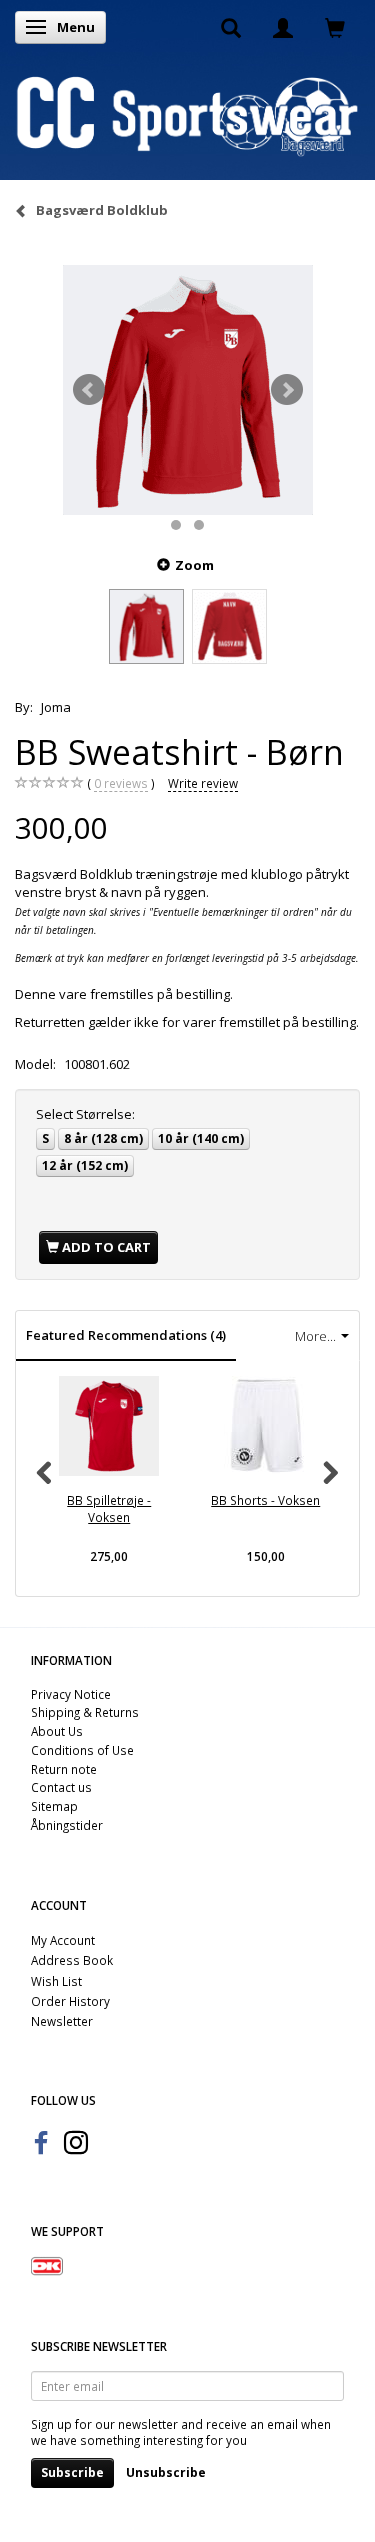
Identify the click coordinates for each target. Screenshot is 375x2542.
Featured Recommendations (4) (126, 1335)
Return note (64, 1769)
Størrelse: (85, 1114)
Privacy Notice (71, 1694)
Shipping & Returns (85, 1712)
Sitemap (54, 1806)
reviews (121, 783)
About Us (57, 1731)
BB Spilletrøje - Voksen (109, 1508)
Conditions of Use (82, 1750)
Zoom (194, 565)
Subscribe (72, 2472)
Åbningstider (67, 1825)
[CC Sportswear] (187, 115)
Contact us (61, 1787)
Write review (203, 783)
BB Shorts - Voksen (265, 1500)
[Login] (283, 27)
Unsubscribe (166, 2472)
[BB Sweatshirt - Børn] (188, 390)
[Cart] (335, 27)
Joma (56, 707)
